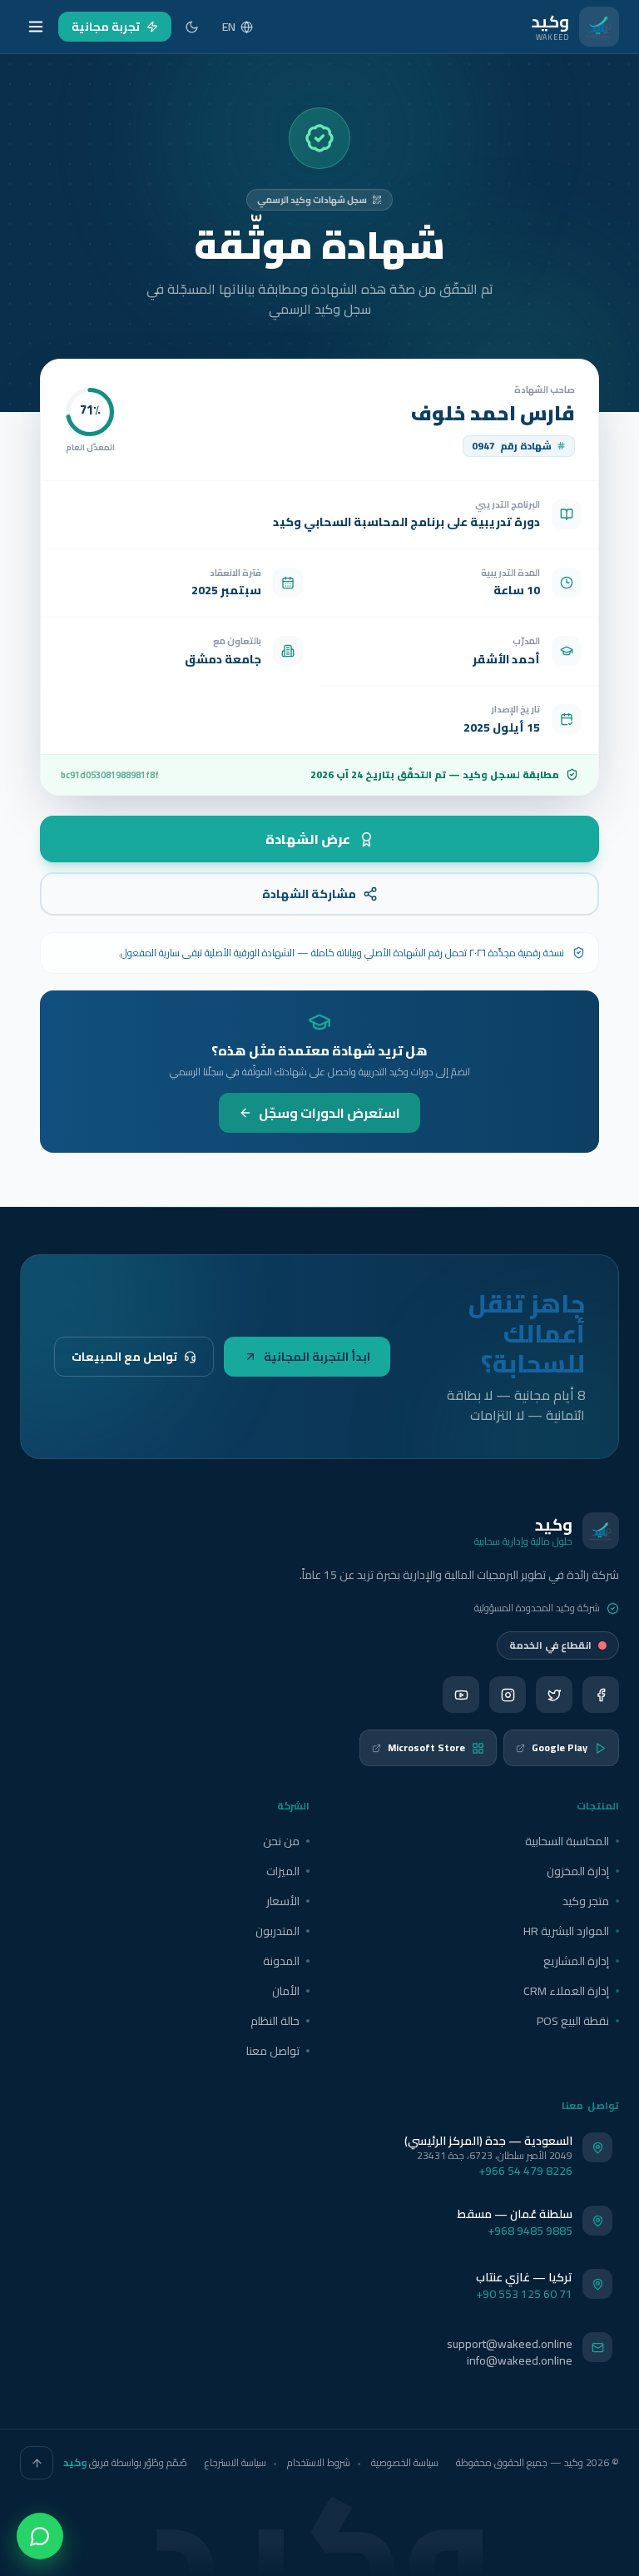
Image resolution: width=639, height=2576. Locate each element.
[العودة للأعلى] (37, 2463)
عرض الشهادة (308, 839)
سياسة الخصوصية (405, 2462)
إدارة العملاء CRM (566, 1991)
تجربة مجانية (106, 27)
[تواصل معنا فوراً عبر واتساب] (40, 2536)
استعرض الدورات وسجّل (329, 1113)
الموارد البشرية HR (566, 1931)
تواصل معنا (273, 2051)
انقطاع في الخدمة (550, 1645)
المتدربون (277, 1931)
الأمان (286, 1991)
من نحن (281, 1841)
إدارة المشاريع (576, 1961)
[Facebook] (601, 1695)
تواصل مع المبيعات (124, 1357)
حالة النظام (275, 2021)
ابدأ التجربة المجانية (317, 1357)
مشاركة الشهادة (309, 894)
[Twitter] (554, 1695)
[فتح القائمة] (36, 27)
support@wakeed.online (510, 2344)
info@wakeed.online (520, 2360)
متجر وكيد (586, 1901)
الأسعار (283, 1901)
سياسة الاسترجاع (235, 2462)
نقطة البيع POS (573, 2021)
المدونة (281, 1961)
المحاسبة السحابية (567, 1841)
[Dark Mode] (192, 27)
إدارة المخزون (578, 1871)
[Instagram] (508, 1695)
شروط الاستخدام (319, 2462)
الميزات (283, 1871)
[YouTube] (461, 1695)
